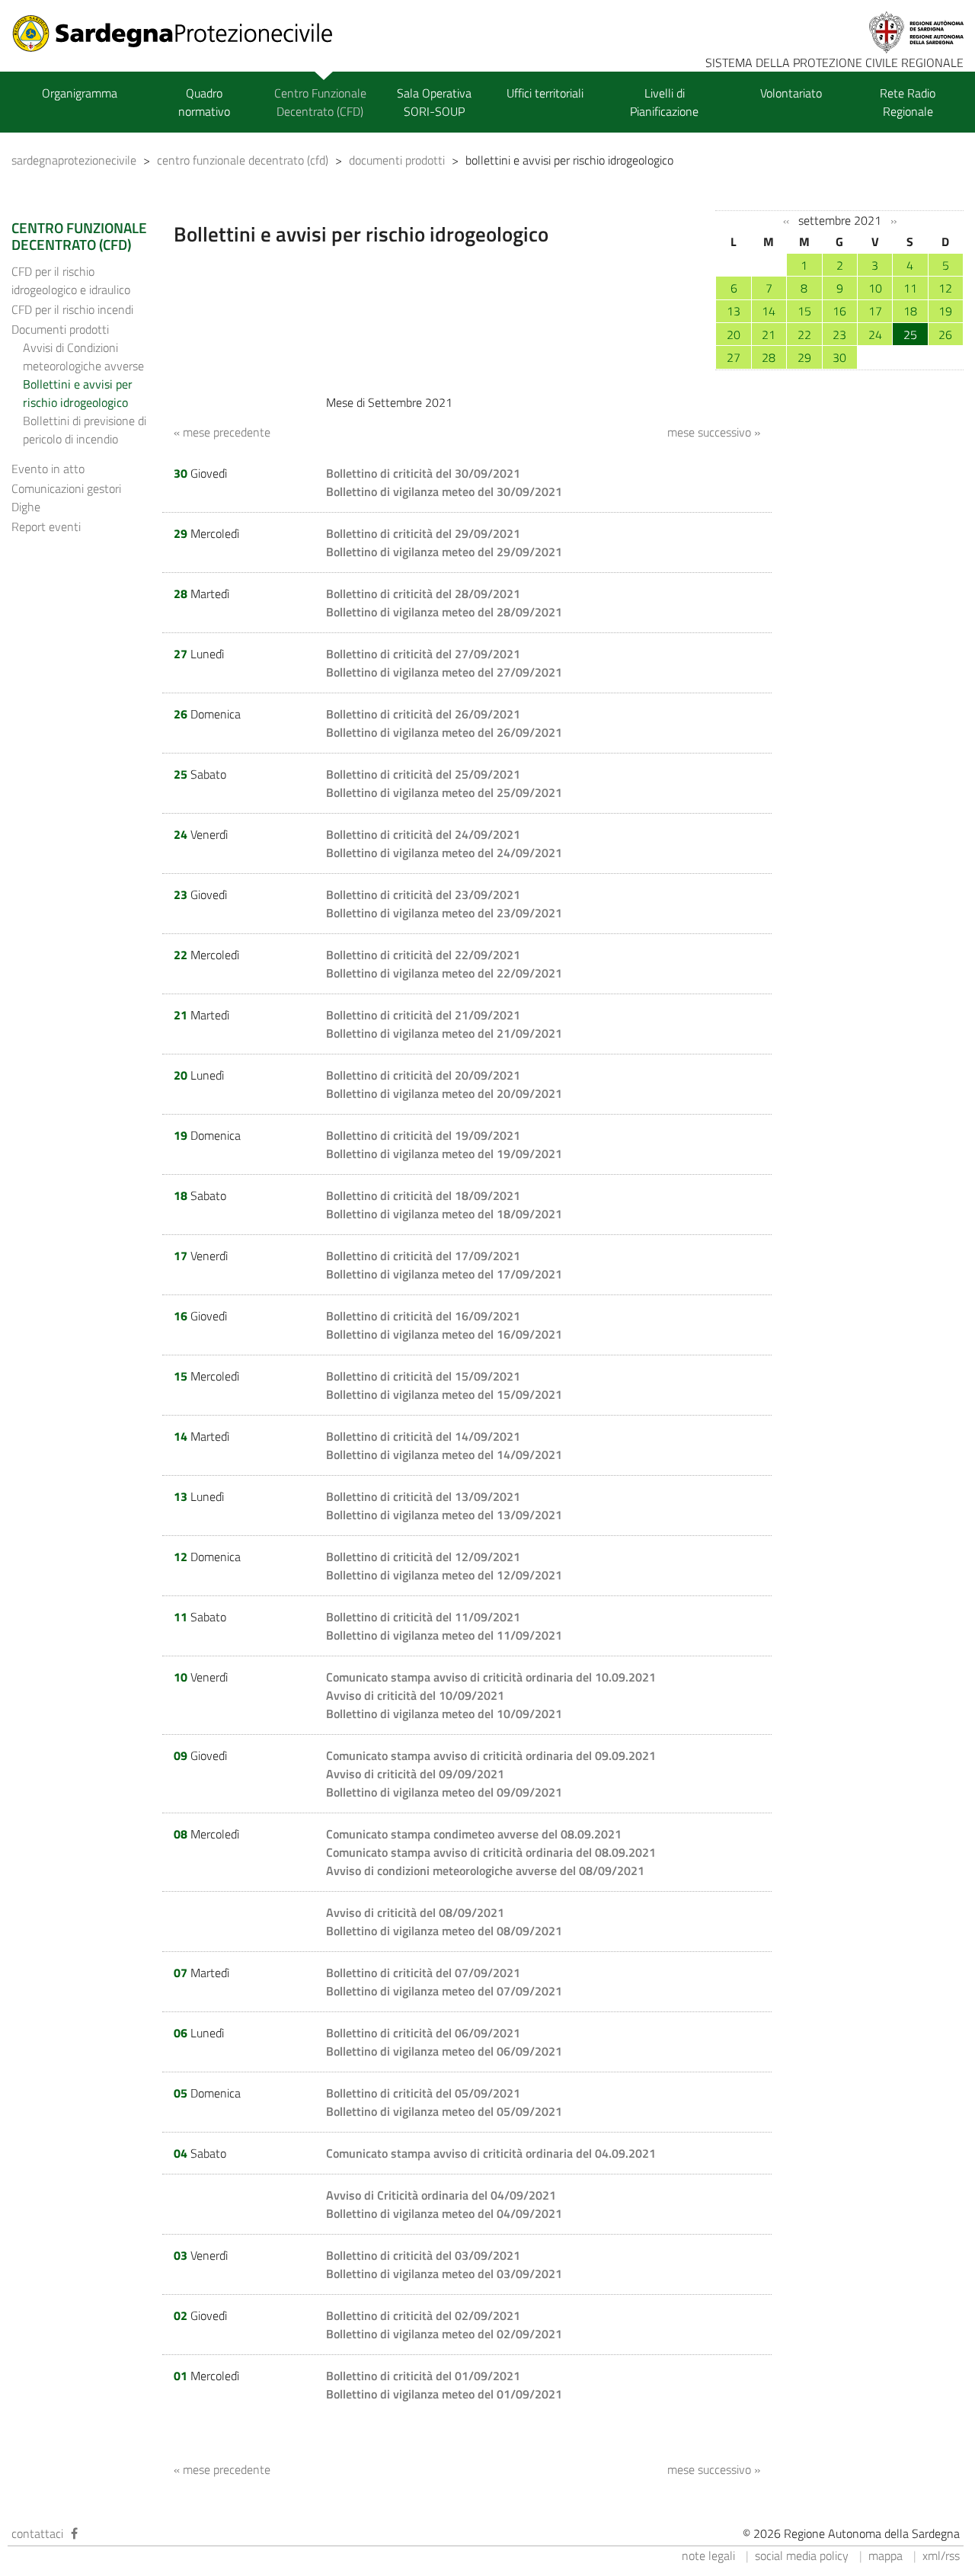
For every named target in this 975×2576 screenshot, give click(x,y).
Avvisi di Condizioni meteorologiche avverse (83, 357)
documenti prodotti (397, 160)
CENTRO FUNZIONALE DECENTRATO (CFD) (79, 236)
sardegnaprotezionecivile (74, 160)
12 (945, 288)
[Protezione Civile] (182, 34)
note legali (708, 2555)
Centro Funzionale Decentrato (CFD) (320, 102)
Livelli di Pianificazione (664, 102)
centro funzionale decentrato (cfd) (243, 160)
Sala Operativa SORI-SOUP (434, 102)
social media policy (802, 2555)
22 (804, 334)
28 (769, 357)
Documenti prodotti (60, 329)
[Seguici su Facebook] (74, 2533)
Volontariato (791, 93)
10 (875, 288)
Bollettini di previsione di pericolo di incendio (85, 430)
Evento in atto (48, 469)
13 (734, 311)
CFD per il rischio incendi (72, 309)
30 (839, 357)
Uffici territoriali (545, 93)
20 (734, 334)
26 (945, 334)
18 (910, 311)
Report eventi (46, 526)
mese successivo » (714, 432)
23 (839, 334)
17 (875, 311)
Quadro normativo (204, 102)
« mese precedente (222, 432)
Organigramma (80, 93)
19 (945, 311)
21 (769, 334)
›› (893, 221)
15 (804, 311)
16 (839, 311)
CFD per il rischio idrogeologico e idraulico (71, 280)
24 (875, 334)
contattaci (37, 2533)
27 (734, 357)
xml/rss (941, 2555)
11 (910, 288)
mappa (885, 2555)
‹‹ (786, 221)
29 (804, 357)
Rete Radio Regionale (908, 102)
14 (769, 311)
